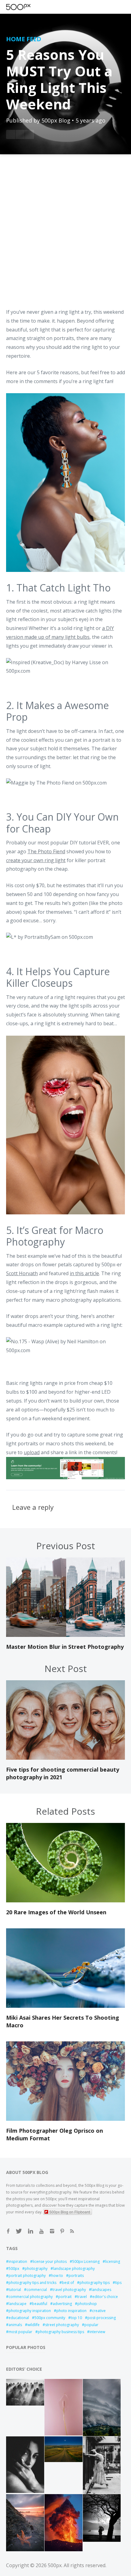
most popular (20, 2332)
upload (32, 1452)
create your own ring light (36, 860)
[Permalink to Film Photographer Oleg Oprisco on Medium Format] (65, 2119)
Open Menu (29, 7)
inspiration (18, 2261)
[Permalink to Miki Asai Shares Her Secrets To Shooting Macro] (65, 2006)
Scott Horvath (22, 1273)
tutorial (15, 2290)
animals (15, 2325)
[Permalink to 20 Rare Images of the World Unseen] (65, 1901)
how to (57, 2276)
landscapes (101, 2290)
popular (91, 2325)
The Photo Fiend (46, 851)
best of (68, 2283)
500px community (50, 2318)
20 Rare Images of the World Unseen (56, 1912)
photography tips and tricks (32, 2283)
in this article (84, 1273)
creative (99, 2311)
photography (36, 2269)
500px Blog (56, 120)
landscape (18, 2304)
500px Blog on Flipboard (70, 2212)
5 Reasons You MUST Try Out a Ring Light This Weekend (59, 79)
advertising (62, 2304)
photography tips (95, 2283)
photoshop (87, 2304)
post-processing (102, 2318)
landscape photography (74, 2269)
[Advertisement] (65, 235)
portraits (76, 2276)
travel (82, 2297)
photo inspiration (71, 2311)
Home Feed (24, 39)
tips (118, 2283)
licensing (113, 2261)
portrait (65, 2297)
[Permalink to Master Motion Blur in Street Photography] (65, 1635)
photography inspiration (30, 2311)
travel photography (69, 2290)
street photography (62, 2325)
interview (97, 2332)
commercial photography (31, 2297)
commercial (37, 2290)
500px (14, 2269)
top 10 (76, 2318)
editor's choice (105, 2297)
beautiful (40, 2304)
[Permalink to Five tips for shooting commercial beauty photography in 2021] (65, 1758)
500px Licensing (86, 2261)
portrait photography (27, 2276)
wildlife (34, 2325)
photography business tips (61, 2332)
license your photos (50, 2261)
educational (19, 2318)
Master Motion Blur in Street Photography (65, 1647)
